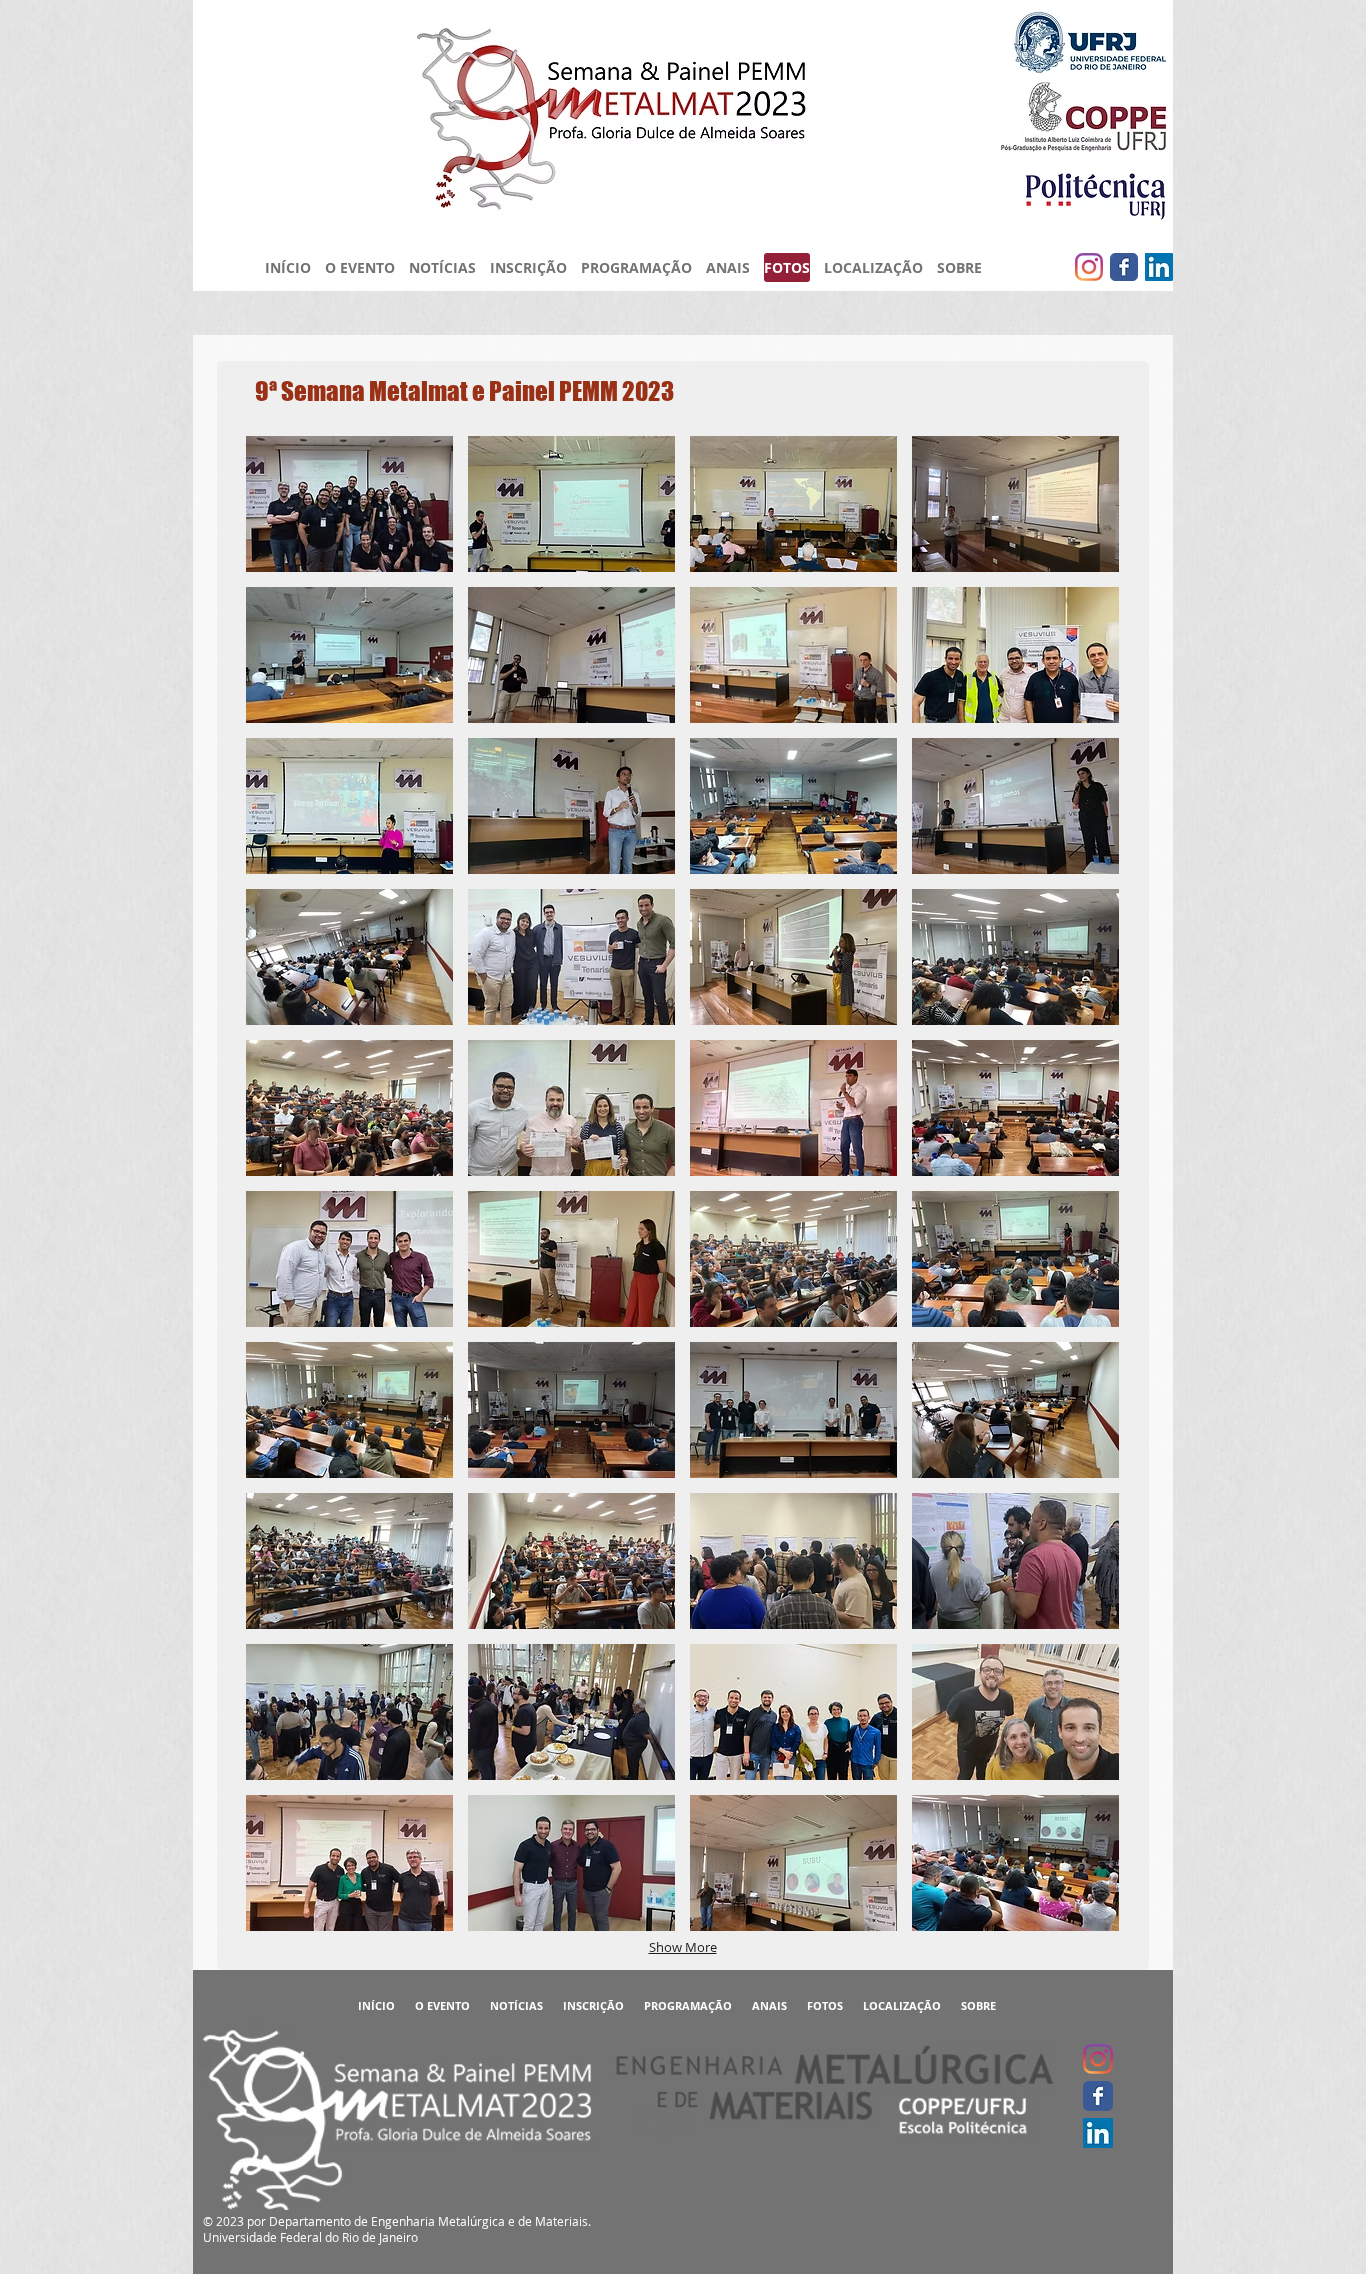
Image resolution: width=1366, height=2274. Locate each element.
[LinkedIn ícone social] (1159, 267)
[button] (349, 504)
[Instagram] (1089, 267)
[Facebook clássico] (1124, 267)
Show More (683, 1947)
